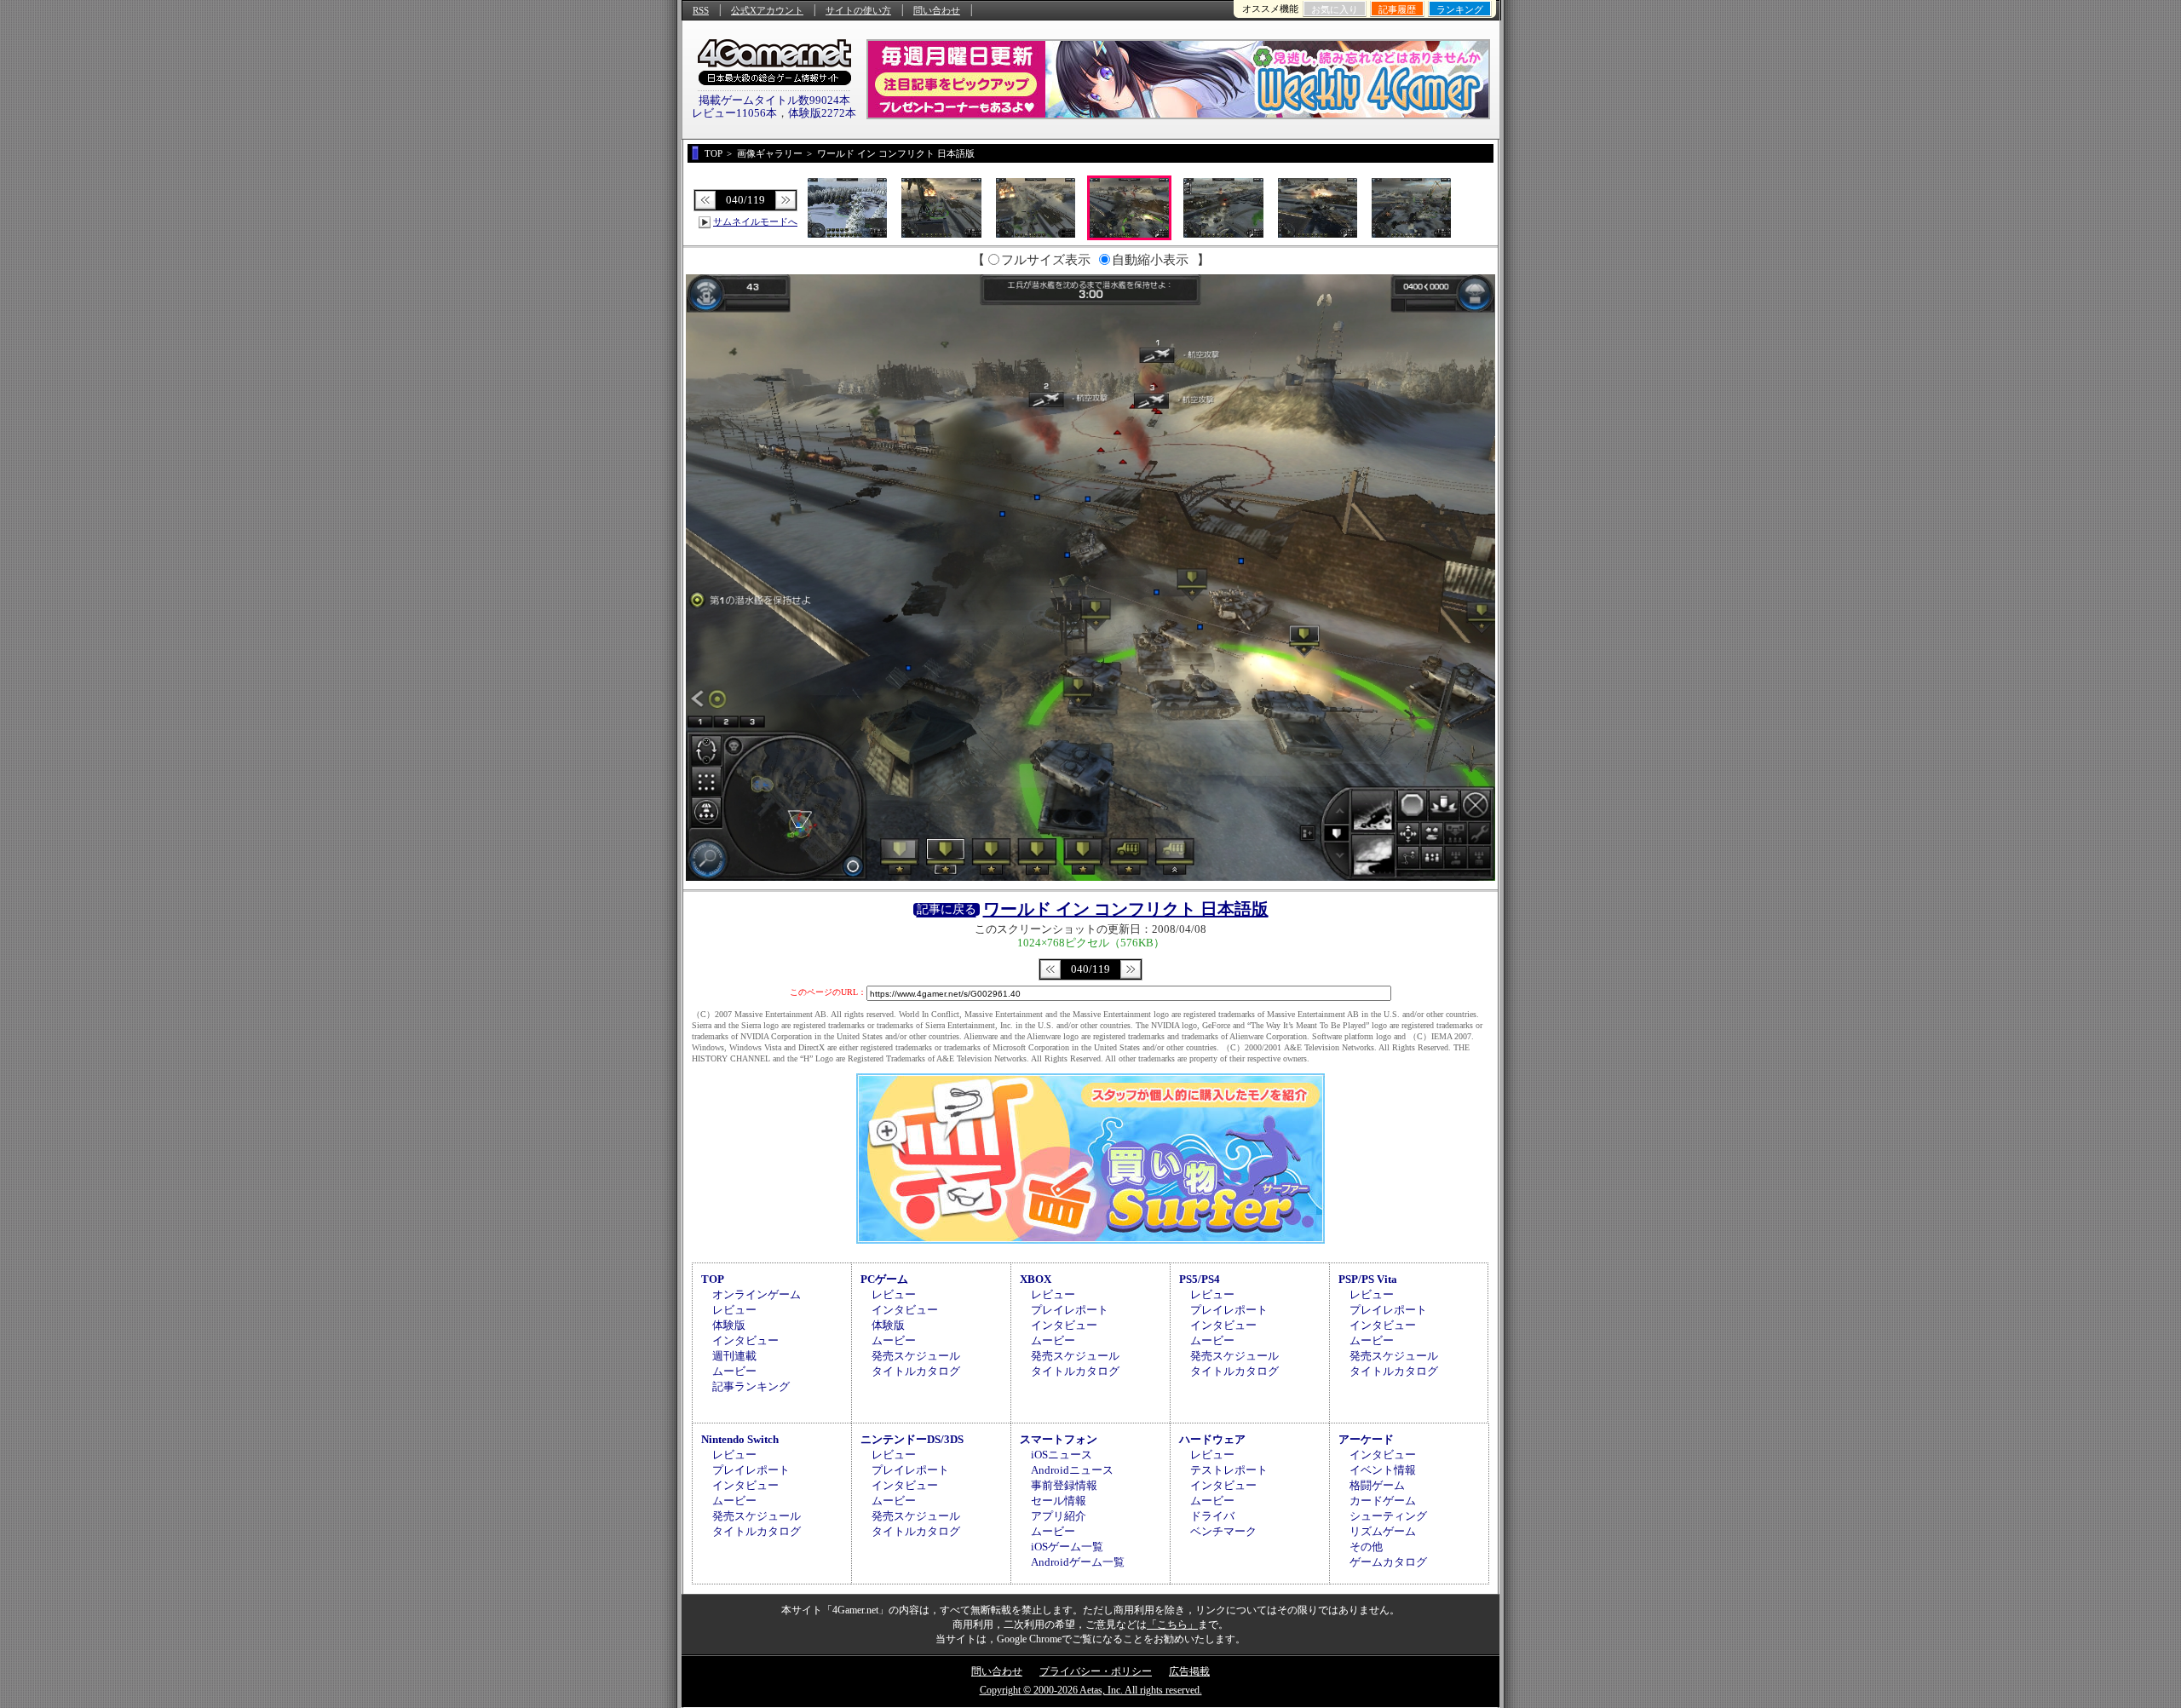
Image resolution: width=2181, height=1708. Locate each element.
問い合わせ (937, 10)
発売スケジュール (916, 1356)
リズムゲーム (1383, 1531)
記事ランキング (751, 1386)
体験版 (729, 1325)
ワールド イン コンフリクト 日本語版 (1126, 909)
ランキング (1460, 9)
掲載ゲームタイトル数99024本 (774, 100)
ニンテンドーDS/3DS (912, 1439)
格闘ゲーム (1377, 1485)
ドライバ (1212, 1516)
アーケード (1366, 1439)
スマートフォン (1059, 1439)
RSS (701, 10)
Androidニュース (1072, 1470)
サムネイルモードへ (755, 221)
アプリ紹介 (1059, 1516)
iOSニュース (1062, 1455)
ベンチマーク (1223, 1531)
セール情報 (1059, 1501)
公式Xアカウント (767, 10)
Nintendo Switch (740, 1439)
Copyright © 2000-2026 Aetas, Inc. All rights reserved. (1091, 1690)
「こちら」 (1172, 1625)
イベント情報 (1383, 1470)
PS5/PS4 (1200, 1279)
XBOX (1036, 1279)
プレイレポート (1070, 1310)
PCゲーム (884, 1279)
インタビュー (745, 1340)
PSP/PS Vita (1368, 1279)
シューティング (1388, 1516)
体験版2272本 (822, 113)
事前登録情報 (1064, 1485)
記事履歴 (1397, 9)
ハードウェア (1212, 1439)
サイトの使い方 (858, 10)
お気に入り (1335, 9)
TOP (713, 1279)
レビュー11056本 (734, 113)
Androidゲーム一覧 (1078, 1562)
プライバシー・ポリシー (1096, 1671)
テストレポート (1229, 1470)
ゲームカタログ (1388, 1562)
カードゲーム (1383, 1501)
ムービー (734, 1371)
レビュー (734, 1310)
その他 (1366, 1547)
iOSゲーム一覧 (1067, 1547)
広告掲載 (1189, 1671)
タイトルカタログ (916, 1371)
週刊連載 (734, 1356)
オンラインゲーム (757, 1294)
